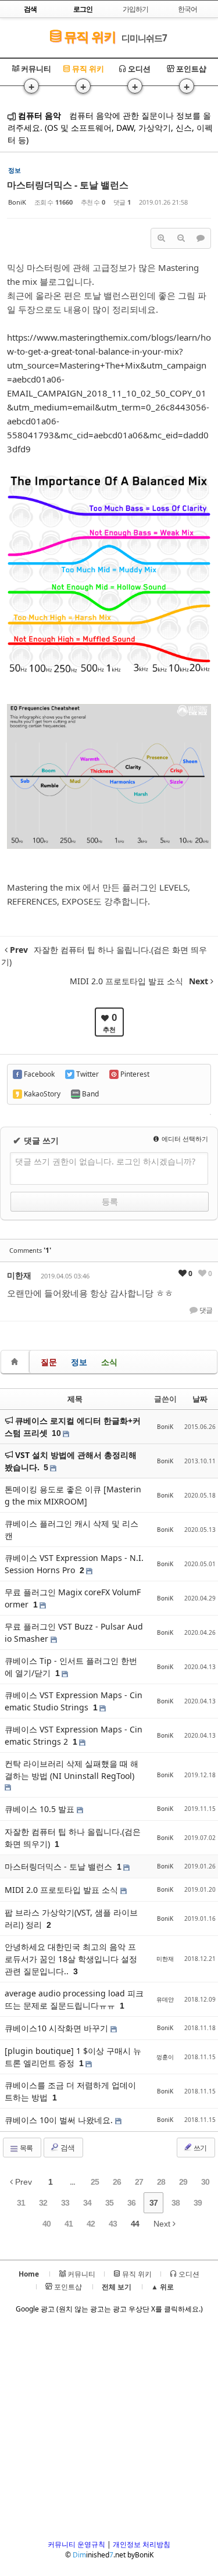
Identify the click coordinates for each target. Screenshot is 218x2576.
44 (135, 2224)
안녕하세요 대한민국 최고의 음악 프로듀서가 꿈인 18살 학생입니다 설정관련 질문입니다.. (71, 1959)
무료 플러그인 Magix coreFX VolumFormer (73, 1598)
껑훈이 (165, 2057)
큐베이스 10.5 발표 (41, 1809)
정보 (79, 1362)
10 (56, 1433)
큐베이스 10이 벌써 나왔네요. (60, 2120)
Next (163, 2224)
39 (198, 2203)
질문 (49, 1362)
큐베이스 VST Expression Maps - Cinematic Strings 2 (74, 1735)
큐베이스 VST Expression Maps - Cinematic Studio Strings (74, 1701)
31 (21, 2203)
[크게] (161, 238)
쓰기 (199, 2148)
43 (113, 2224)
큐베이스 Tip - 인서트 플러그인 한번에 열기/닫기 (71, 1667)
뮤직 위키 (88, 36)
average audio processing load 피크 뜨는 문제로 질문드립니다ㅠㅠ (74, 1999)
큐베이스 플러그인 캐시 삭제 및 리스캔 (72, 1530)
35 (109, 2203)
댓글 (205, 1310)
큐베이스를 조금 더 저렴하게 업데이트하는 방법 (70, 2091)
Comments (30, 1250)
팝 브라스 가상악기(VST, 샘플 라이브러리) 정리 (71, 1918)
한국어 (187, 9)
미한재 (19, 1275)
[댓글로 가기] (201, 238)
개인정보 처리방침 (142, 2544)
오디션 (138, 69)
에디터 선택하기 (184, 1139)
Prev (22, 2182)
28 (161, 2182)
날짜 (200, 1399)
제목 (75, 1399)
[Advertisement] (109, 2430)
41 (69, 2224)
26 (117, 2182)
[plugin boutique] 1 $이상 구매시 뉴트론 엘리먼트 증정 (73, 2057)
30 (205, 2182)
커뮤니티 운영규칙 (76, 2544)
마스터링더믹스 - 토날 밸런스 (68, 185)
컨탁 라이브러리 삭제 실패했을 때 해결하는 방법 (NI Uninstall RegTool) (72, 1770)
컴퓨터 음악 (38, 115)
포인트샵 (190, 69)
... (72, 2182)
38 (176, 2203)
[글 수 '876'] (16, 1362)
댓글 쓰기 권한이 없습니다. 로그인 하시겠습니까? (105, 1161)
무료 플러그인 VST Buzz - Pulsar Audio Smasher (74, 1632)
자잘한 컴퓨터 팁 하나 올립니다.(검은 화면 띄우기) (73, 1838)
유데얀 (165, 1999)
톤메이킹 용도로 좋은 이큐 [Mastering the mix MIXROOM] (73, 1495)
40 (47, 2224)
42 (91, 2224)
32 (43, 2203)
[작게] (181, 238)
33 (65, 2203)
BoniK (17, 202)
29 (183, 2182)
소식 (109, 1362)
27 (139, 2182)
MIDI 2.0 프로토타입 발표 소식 (62, 1890)
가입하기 (135, 9)
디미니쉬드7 (144, 38)
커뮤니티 (35, 69)
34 (87, 2203)
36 (131, 2203)
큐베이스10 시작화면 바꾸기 (58, 2028)
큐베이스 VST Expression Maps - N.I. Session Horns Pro (74, 1564)
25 (95, 2182)
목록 (26, 2148)
